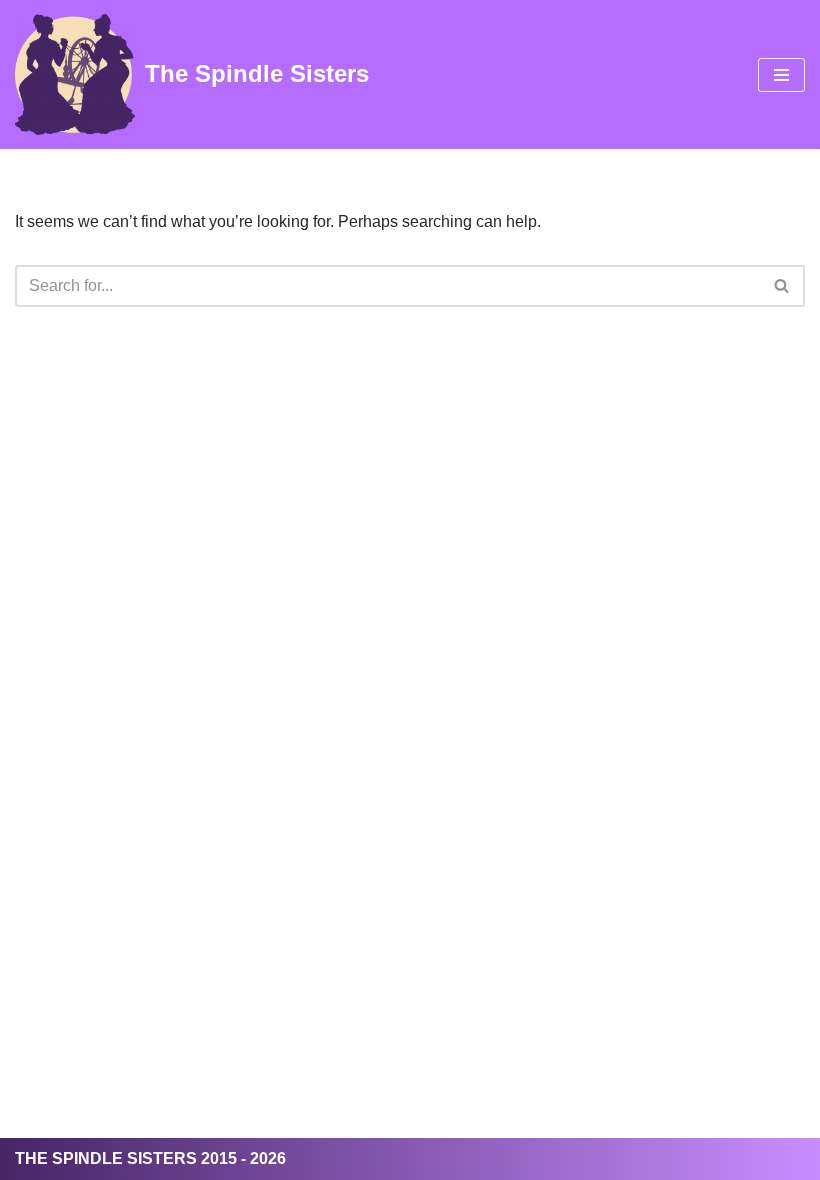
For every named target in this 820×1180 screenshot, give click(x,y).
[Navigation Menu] (781, 75)
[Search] (782, 286)
